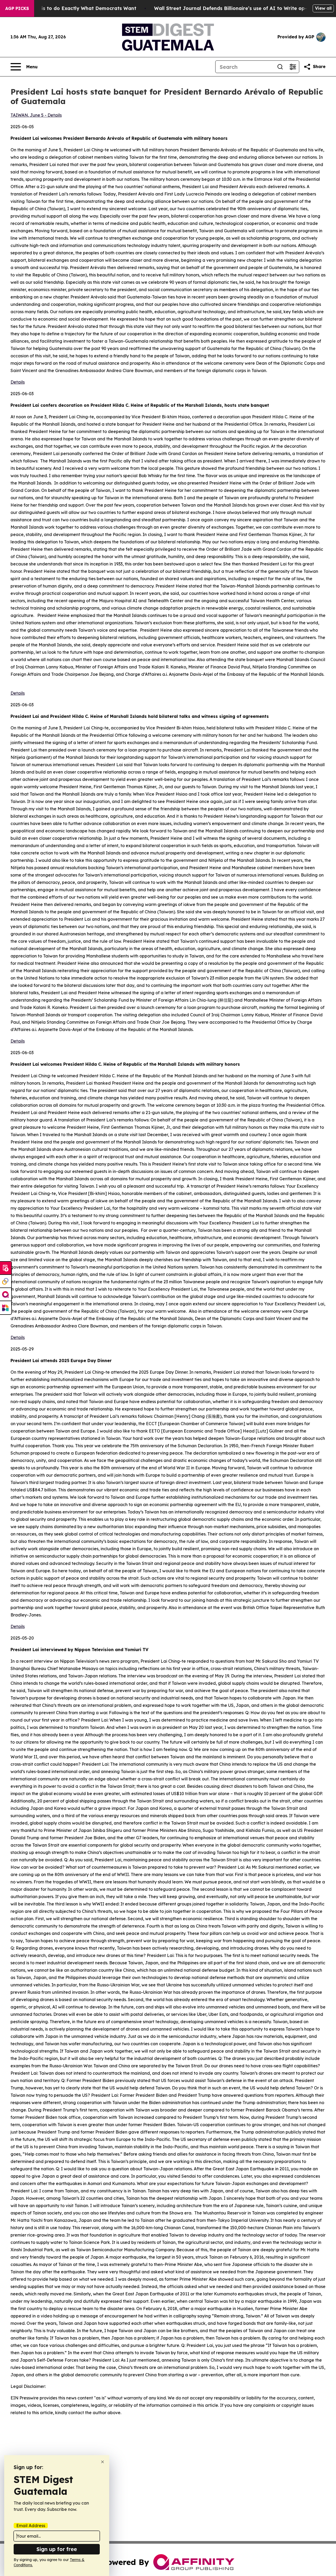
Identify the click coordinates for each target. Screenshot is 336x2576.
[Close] (103, 2462)
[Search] (280, 67)
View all (323, 8)
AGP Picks (17, 8)
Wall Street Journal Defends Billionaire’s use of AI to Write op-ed (233, 8)
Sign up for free (57, 2549)
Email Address (31, 2526)
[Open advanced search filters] (293, 67)
